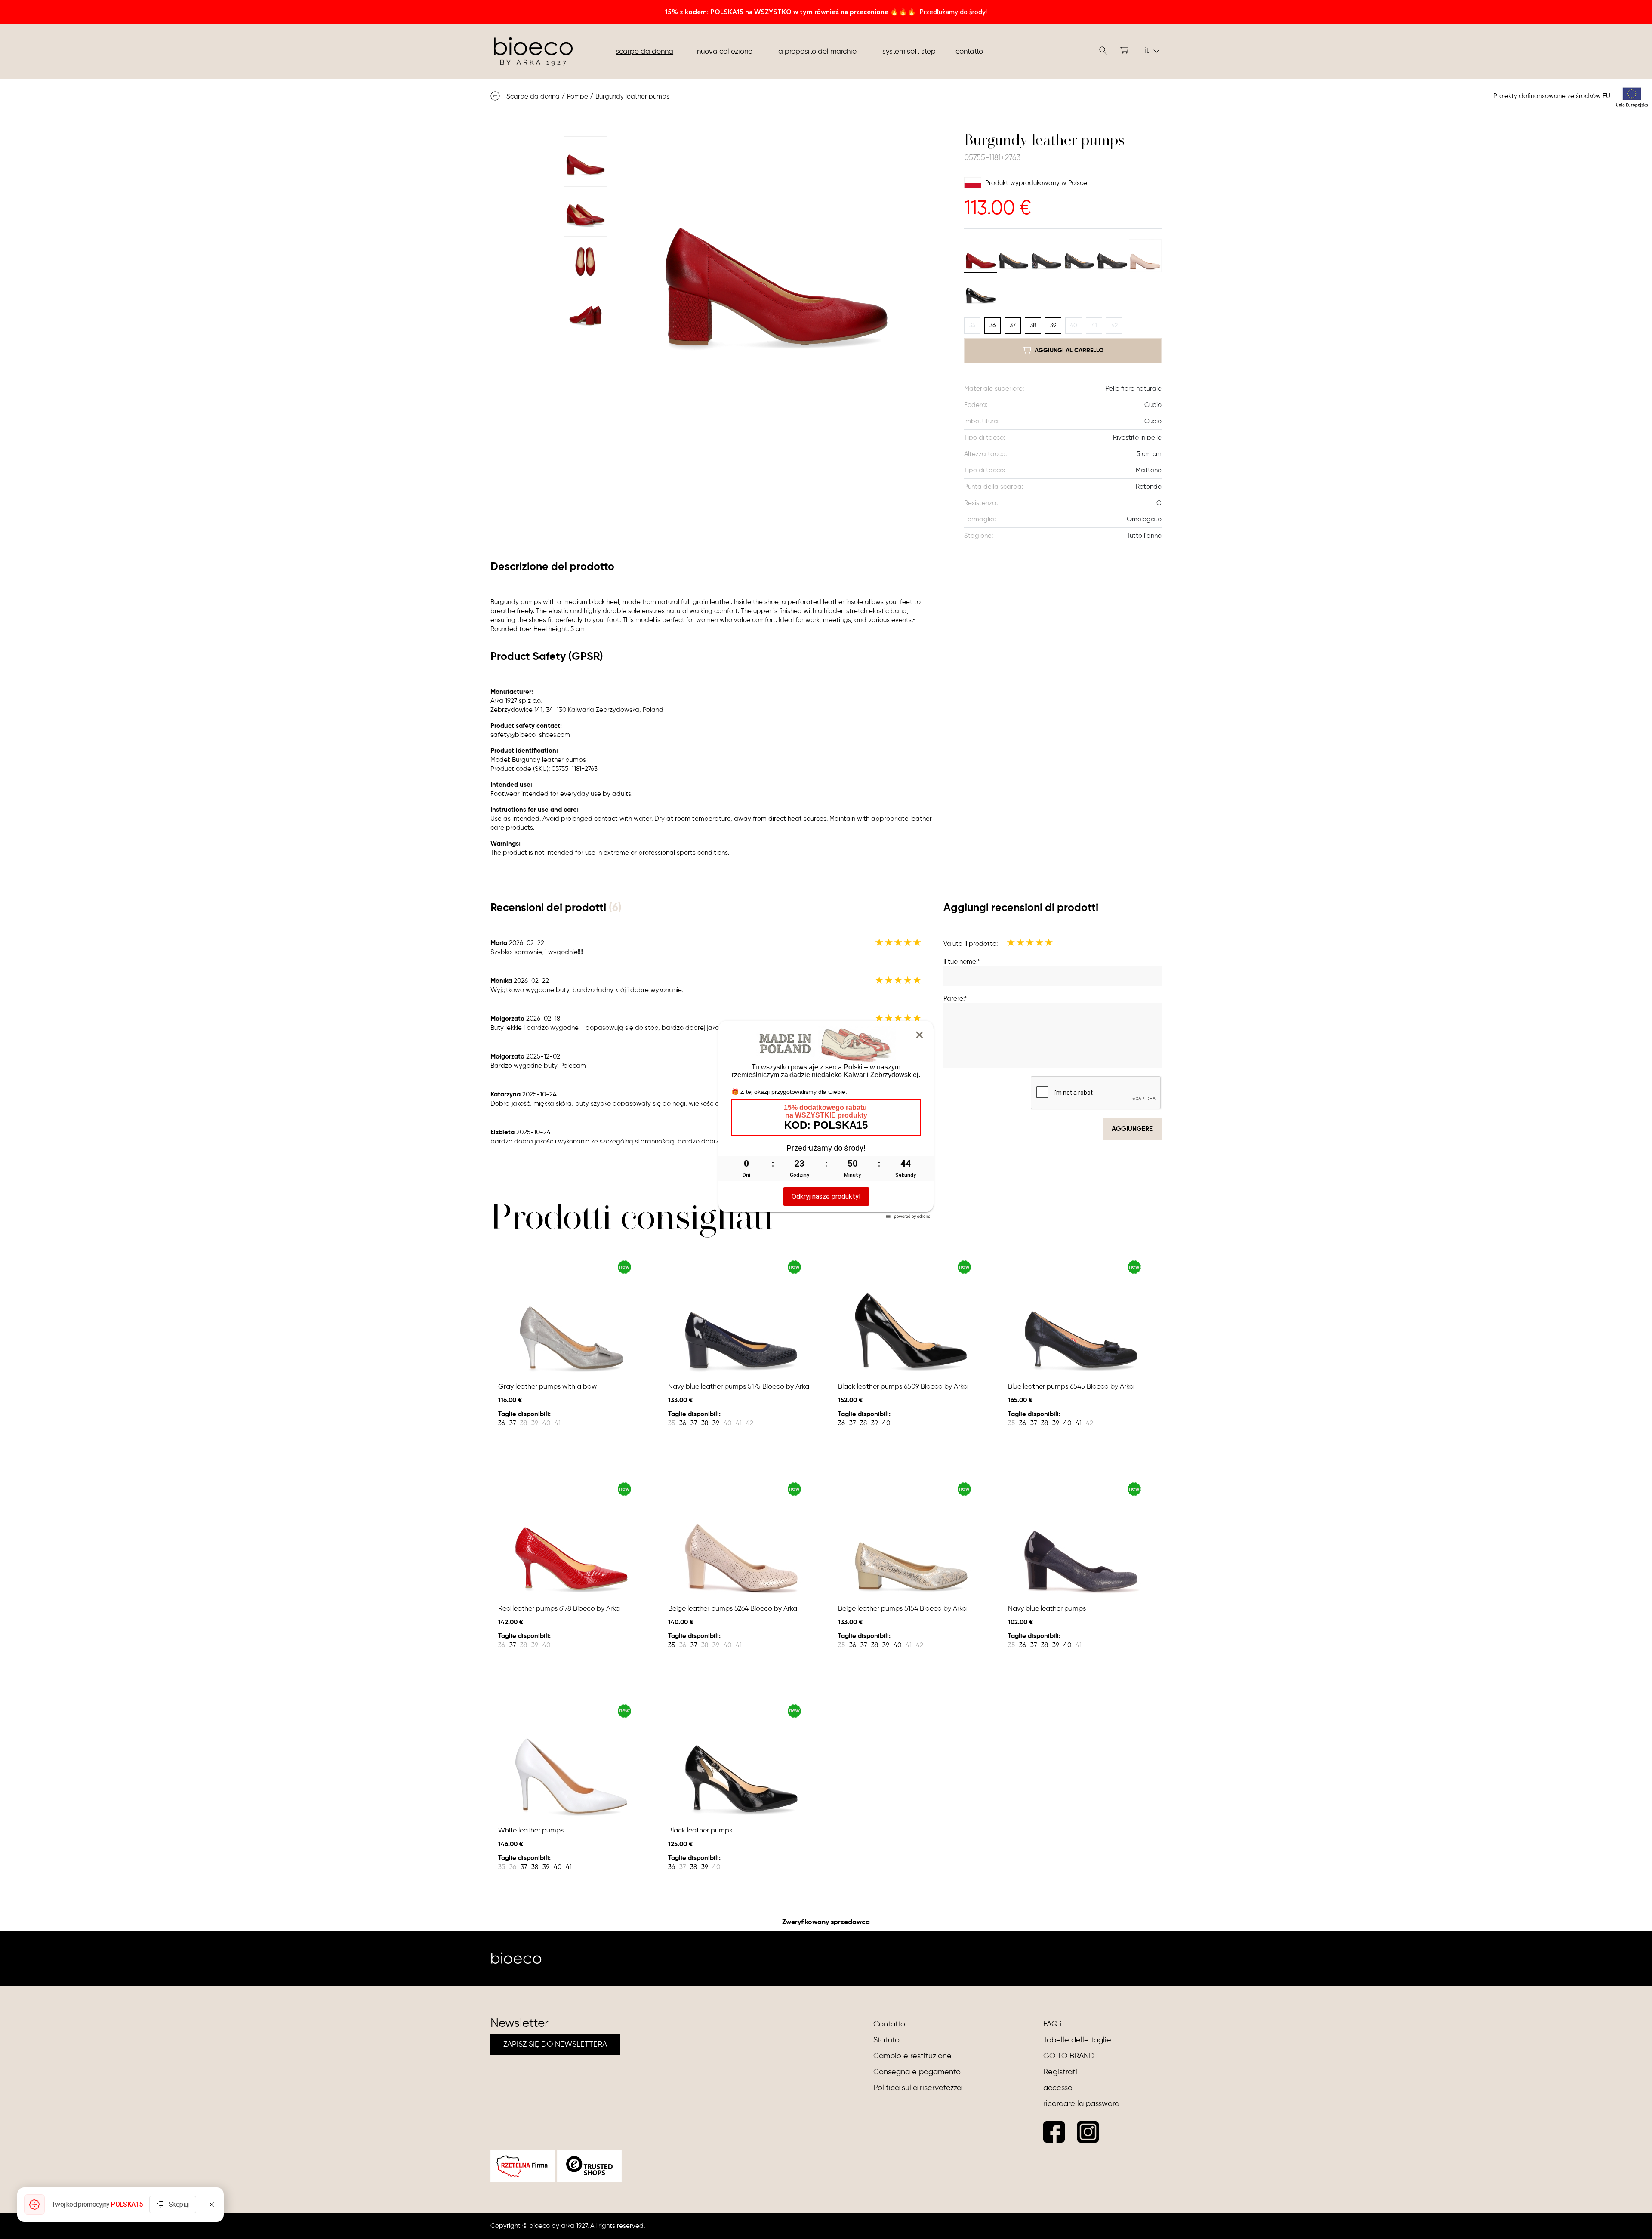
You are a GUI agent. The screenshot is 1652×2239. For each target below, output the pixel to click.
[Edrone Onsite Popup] (826, 1119)
